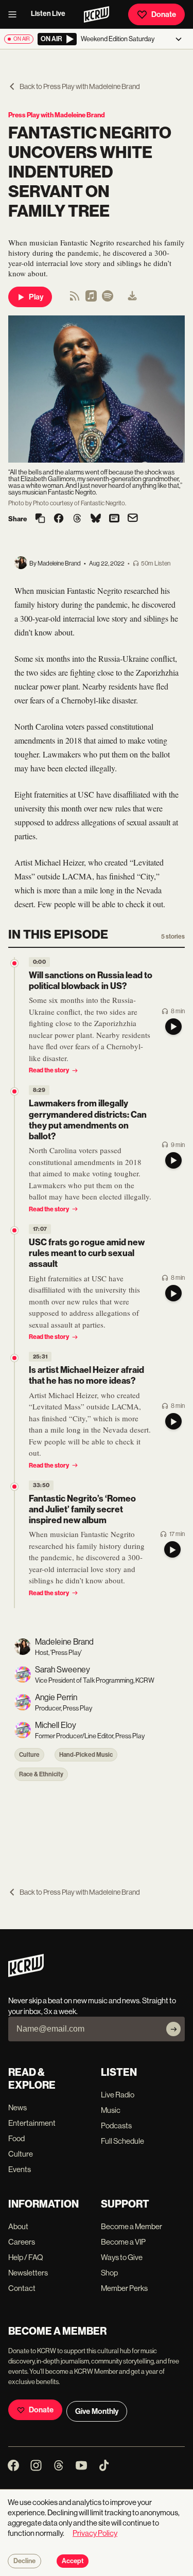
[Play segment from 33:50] (14, 1487)
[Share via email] (133, 519)
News (17, 2107)
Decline (24, 2561)
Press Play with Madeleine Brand (57, 115)
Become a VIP (123, 2242)
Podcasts (116, 2125)
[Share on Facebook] (59, 519)
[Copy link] (40, 519)
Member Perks (124, 2288)
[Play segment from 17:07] (14, 1230)
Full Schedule (122, 2141)
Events (20, 2169)
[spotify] (108, 299)
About (18, 2226)
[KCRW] (26, 1974)
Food (16, 2138)
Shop (109, 2273)
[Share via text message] (114, 519)
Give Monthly (97, 2411)
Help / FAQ (26, 2257)
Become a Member (131, 2226)
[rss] (75, 299)
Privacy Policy (95, 2533)
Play (36, 297)
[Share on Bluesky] (96, 519)
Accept (73, 2561)
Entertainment (32, 2123)
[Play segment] (173, 1027)
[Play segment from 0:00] (14, 963)
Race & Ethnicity (41, 1774)
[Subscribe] (173, 2029)
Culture (29, 1755)
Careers (22, 2242)
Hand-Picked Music (86, 1755)
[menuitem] (132, 297)
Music (111, 2110)
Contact (22, 2288)
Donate (164, 14)
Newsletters (28, 2273)
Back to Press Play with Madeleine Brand (80, 86)
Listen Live (48, 14)
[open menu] (15, 14)
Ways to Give (122, 2257)
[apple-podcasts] (91, 299)
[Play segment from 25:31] (14, 1358)
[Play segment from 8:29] (14, 1091)
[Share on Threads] (77, 519)
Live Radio (118, 2095)
